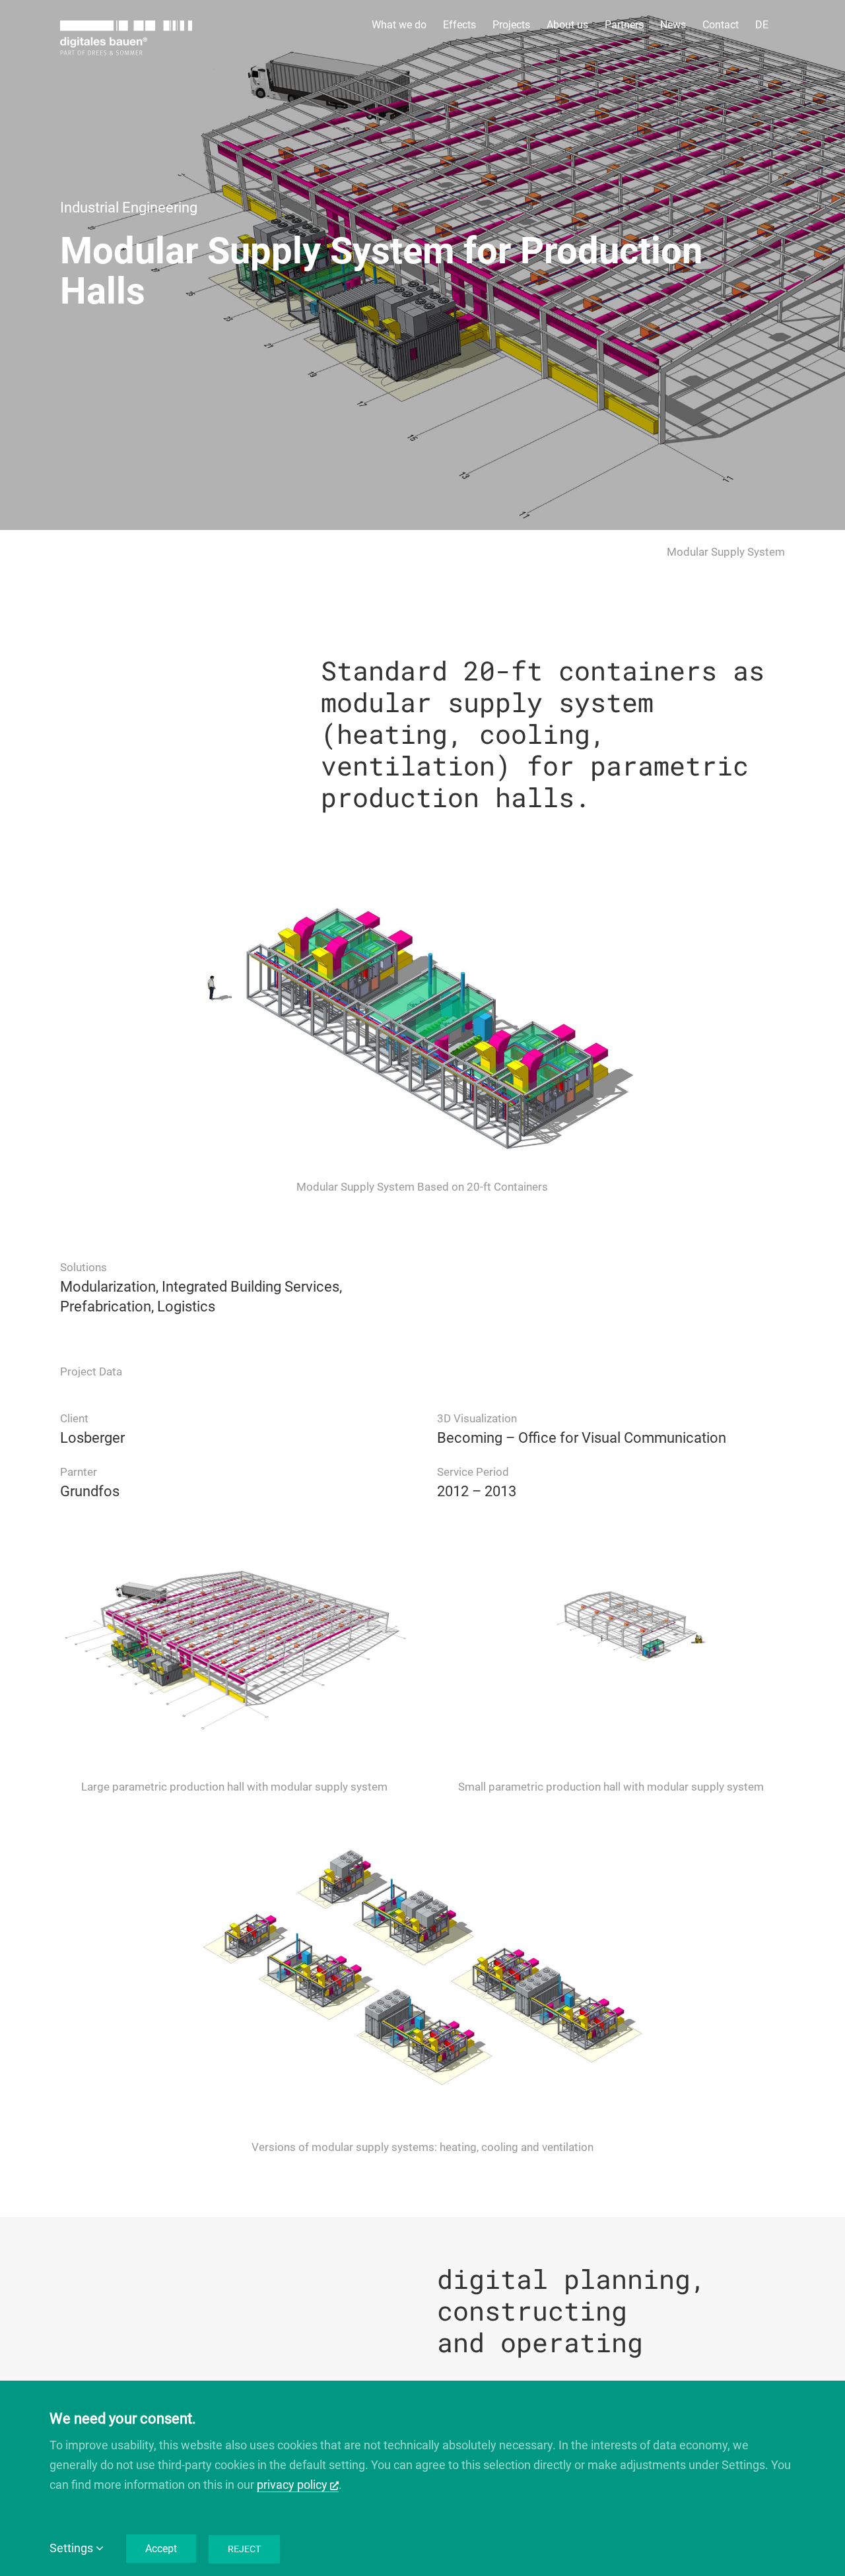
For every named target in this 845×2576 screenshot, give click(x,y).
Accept (161, 2549)
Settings (73, 2548)
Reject (244, 2549)
